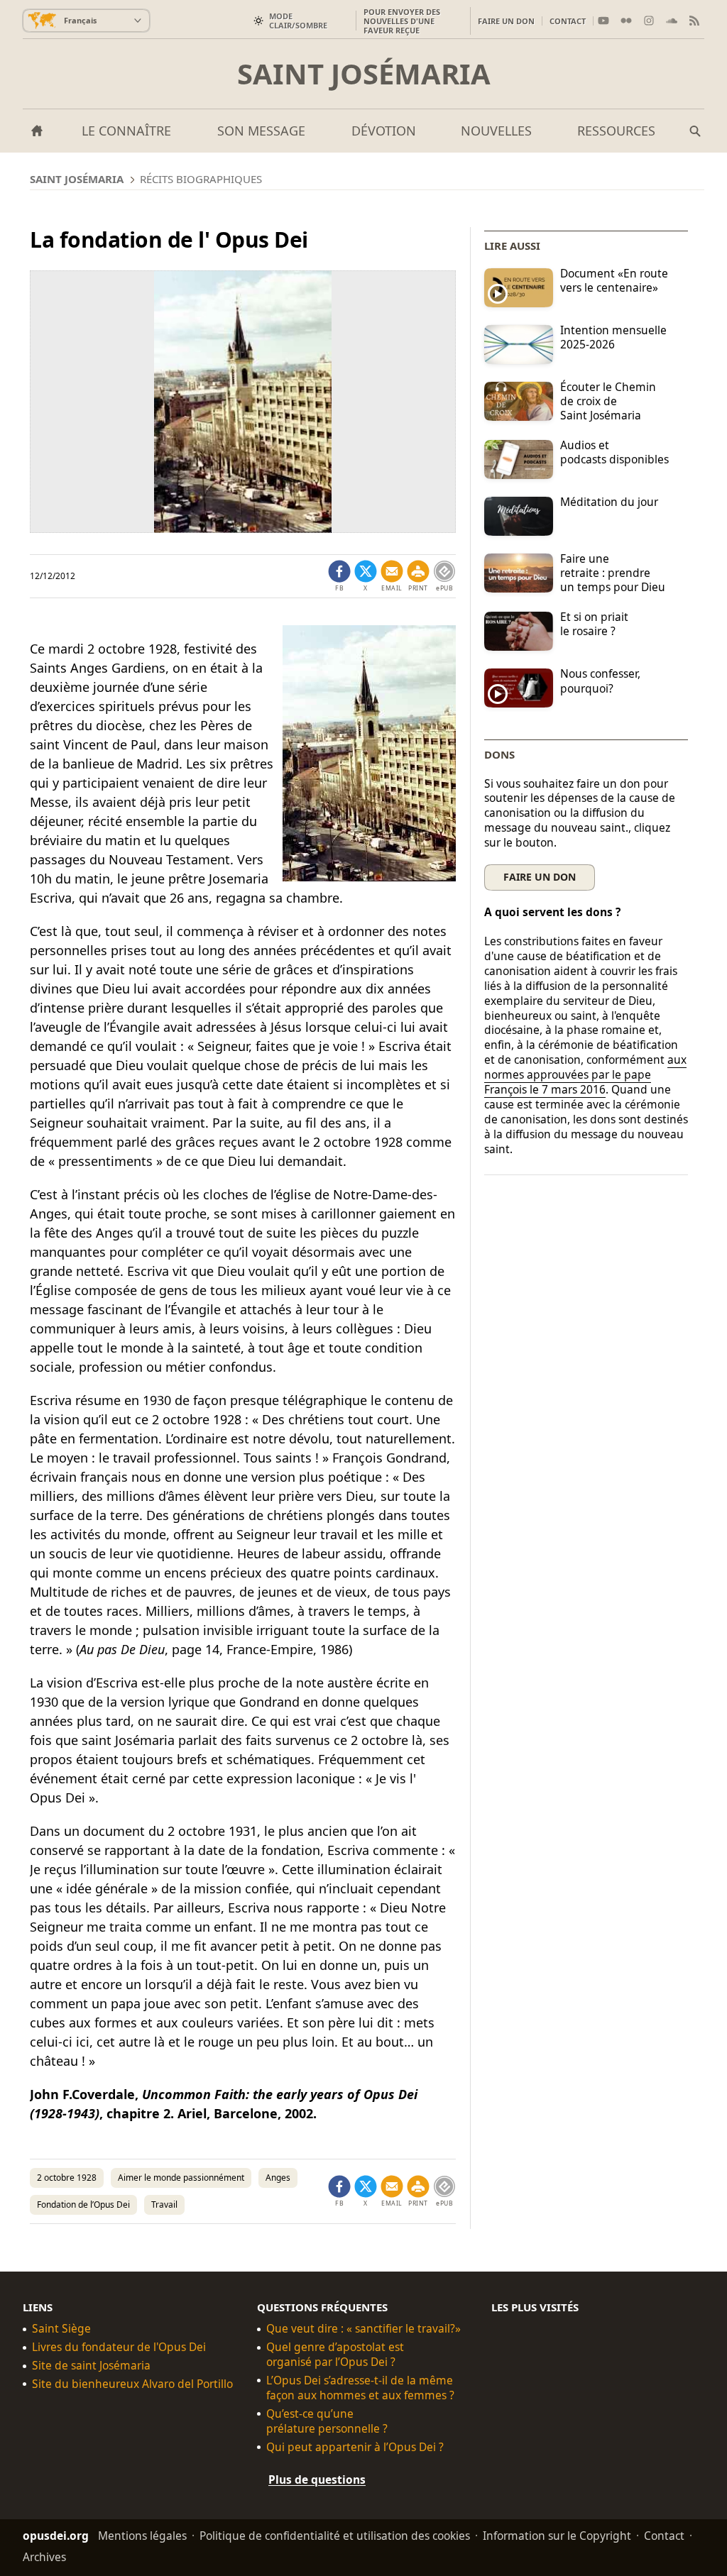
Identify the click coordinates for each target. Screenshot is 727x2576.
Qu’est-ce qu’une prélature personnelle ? (327, 2421)
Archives (44, 2557)
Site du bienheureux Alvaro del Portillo (132, 2384)
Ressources (616, 131)
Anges (278, 2178)
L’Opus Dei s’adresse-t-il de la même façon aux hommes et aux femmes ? (360, 2388)
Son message (261, 131)
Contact (568, 21)
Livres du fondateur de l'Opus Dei (119, 2347)
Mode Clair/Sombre (298, 21)
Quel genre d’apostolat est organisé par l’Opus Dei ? (335, 2355)
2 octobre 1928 (67, 2178)
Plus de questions (317, 2479)
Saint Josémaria (364, 74)
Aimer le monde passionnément (181, 2178)
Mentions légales (142, 2536)
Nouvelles (496, 131)
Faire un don (506, 21)
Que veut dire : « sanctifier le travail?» (363, 2329)
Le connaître (126, 131)
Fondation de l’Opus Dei (83, 2205)
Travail (164, 2205)
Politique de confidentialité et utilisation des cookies (335, 2536)
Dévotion (384, 131)
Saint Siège (61, 2329)
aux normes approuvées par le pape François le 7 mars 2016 (585, 1074)
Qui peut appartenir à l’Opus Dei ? (355, 2447)
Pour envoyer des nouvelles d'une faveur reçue (402, 21)
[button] (418, 576)
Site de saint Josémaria (91, 2366)
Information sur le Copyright (557, 2536)
